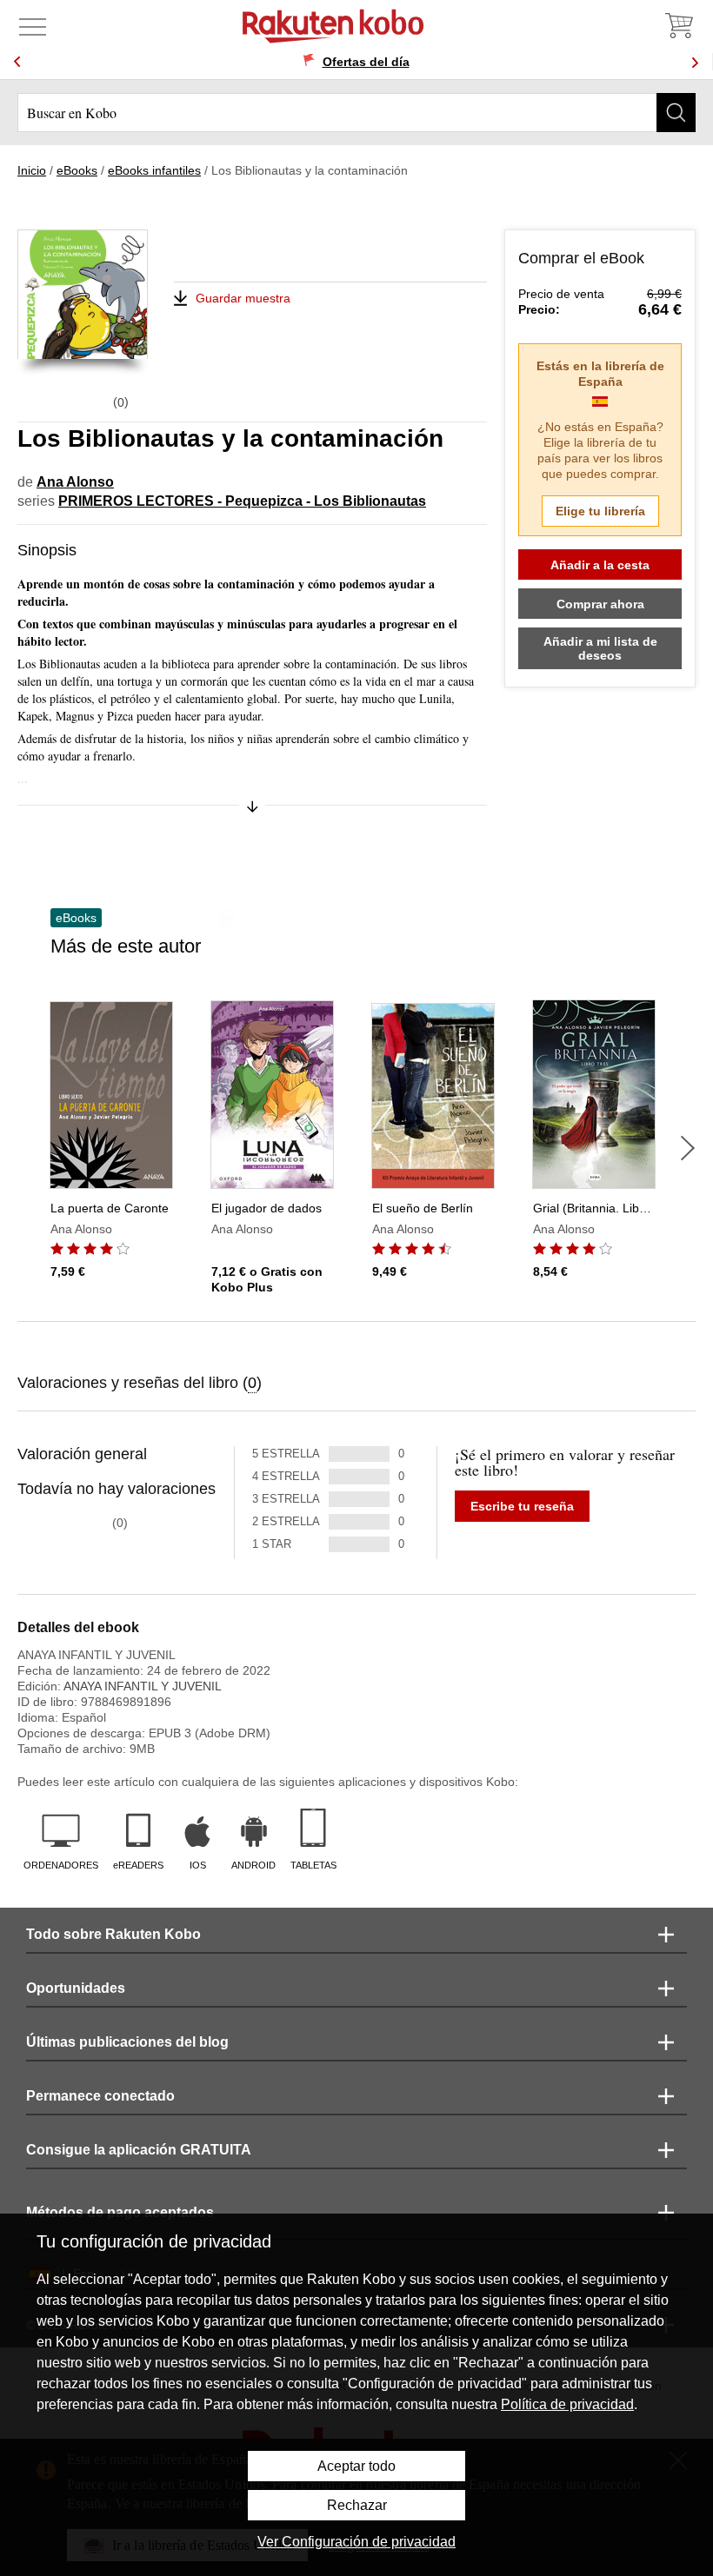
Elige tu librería (600, 511)
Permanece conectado (100, 2096)
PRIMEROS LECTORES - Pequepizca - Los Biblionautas (242, 501)
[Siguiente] (688, 1148)
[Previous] (17, 62)
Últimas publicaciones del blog (127, 2042)
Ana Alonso (75, 482)
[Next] (695, 62)
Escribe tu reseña (522, 1506)
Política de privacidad (567, 2404)
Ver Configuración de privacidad (356, 2542)
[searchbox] (356, 113)
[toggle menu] (33, 26)
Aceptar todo (356, 2466)
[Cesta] (678, 26)
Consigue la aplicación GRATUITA (139, 2150)
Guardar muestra (243, 298)
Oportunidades (76, 1988)
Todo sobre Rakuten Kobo (113, 1934)
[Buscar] (676, 113)
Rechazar (357, 2505)
